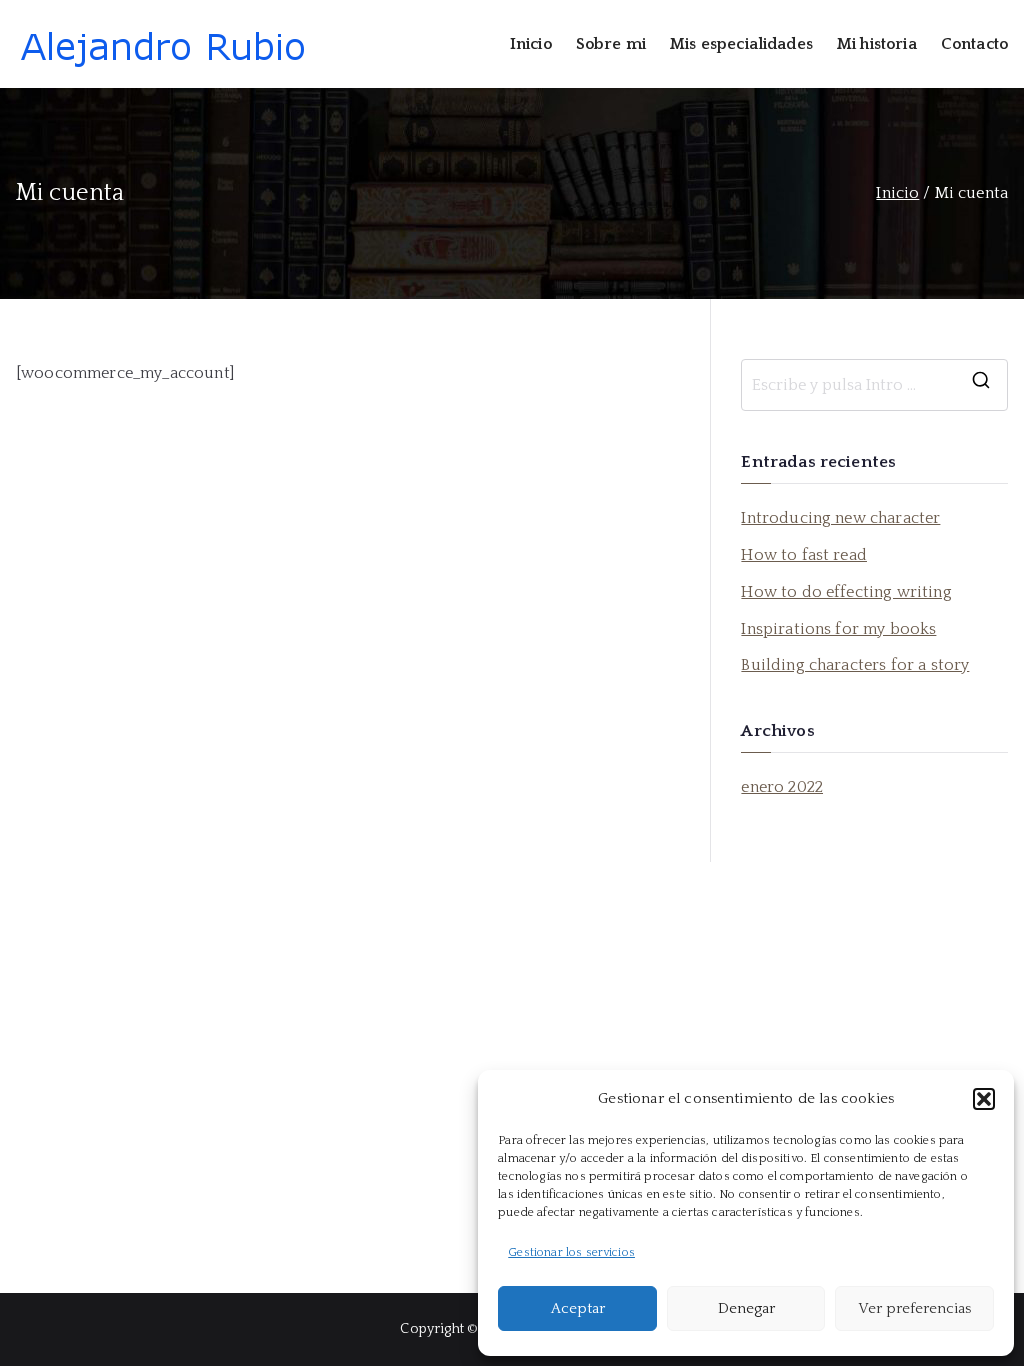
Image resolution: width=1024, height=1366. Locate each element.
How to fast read (804, 555)
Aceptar (578, 1308)
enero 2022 (782, 787)
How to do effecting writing (846, 592)
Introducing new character (840, 518)
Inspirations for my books (838, 629)
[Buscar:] (874, 385)
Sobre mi (611, 44)
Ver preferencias (914, 1308)
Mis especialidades (741, 44)
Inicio (531, 44)
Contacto (974, 44)
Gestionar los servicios (571, 1252)
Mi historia (877, 44)
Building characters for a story (855, 665)
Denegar (746, 1308)
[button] (984, 1099)
